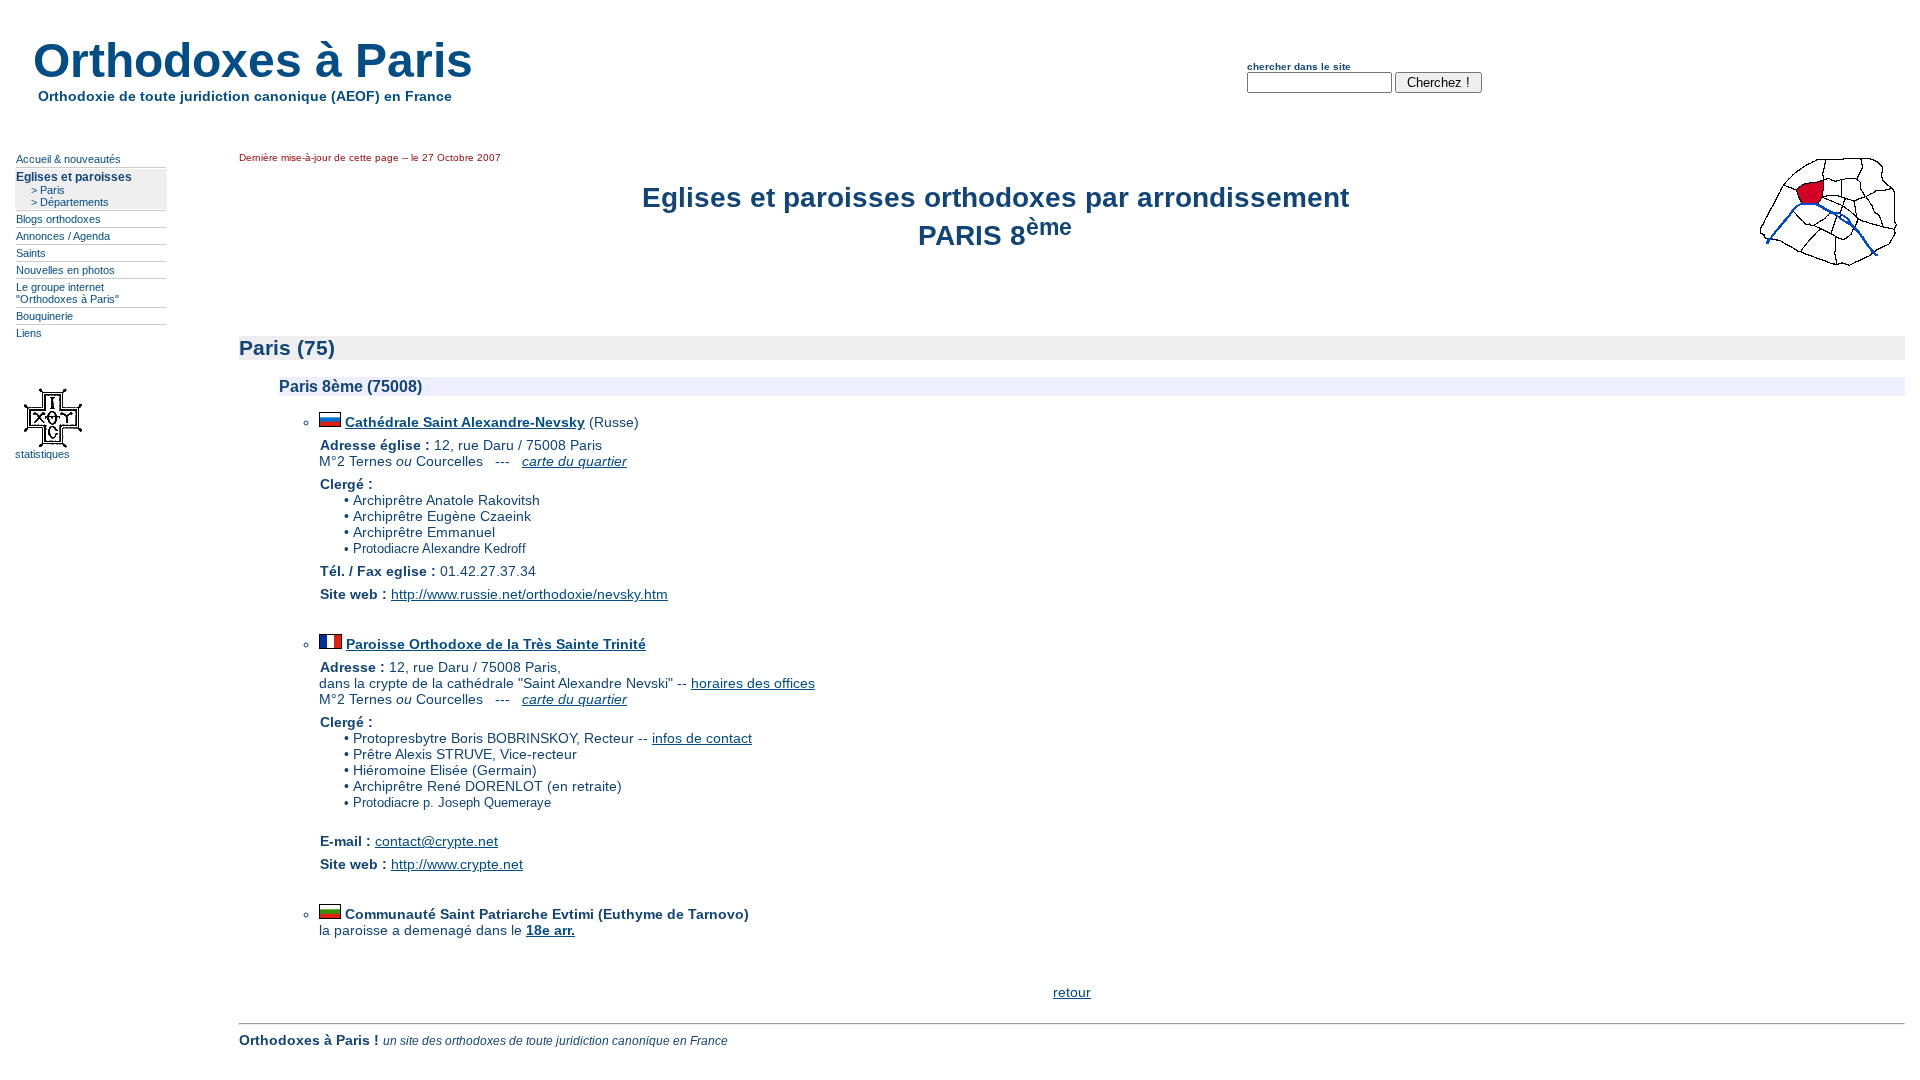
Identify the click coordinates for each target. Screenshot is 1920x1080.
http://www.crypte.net (457, 864)
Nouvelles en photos (65, 270)
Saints (31, 253)
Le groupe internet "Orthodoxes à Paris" (67, 293)
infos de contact (702, 738)
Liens (29, 333)
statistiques (42, 454)
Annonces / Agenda (63, 236)
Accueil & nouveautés (68, 159)
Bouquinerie (44, 316)
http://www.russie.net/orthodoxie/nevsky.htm (529, 594)
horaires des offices (753, 683)
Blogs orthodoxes (58, 219)
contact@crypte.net (436, 841)
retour (1072, 992)
